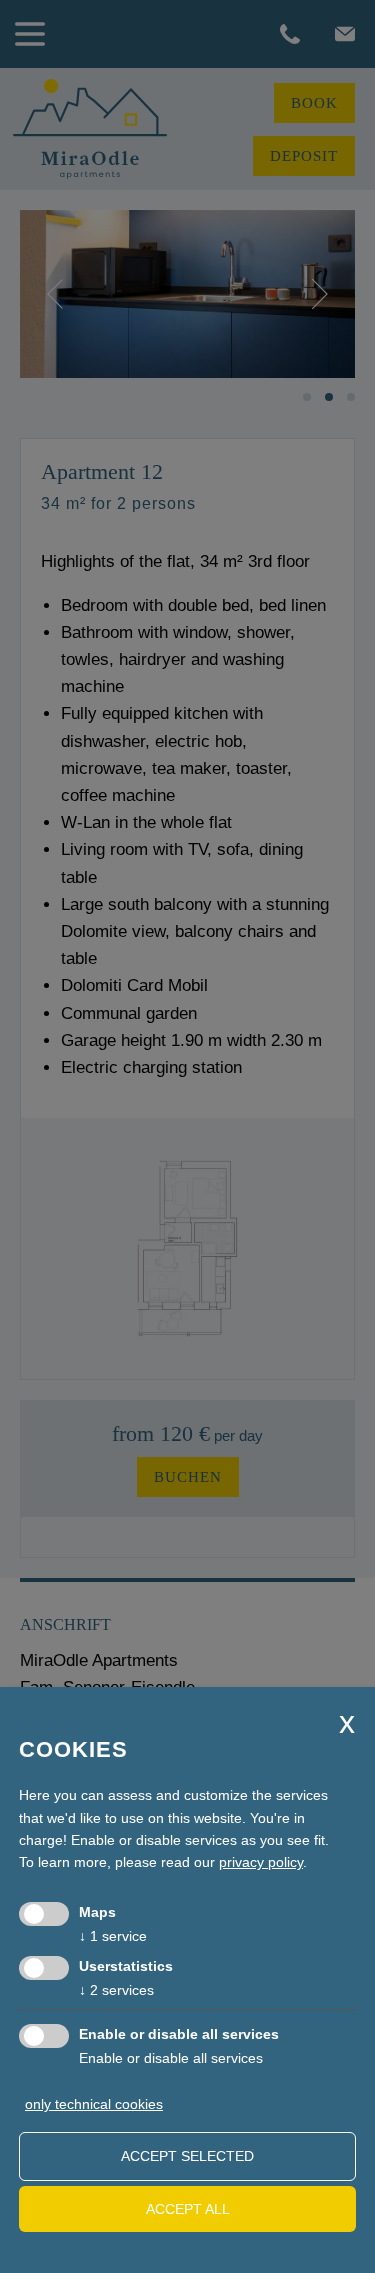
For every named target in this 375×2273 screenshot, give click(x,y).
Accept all (188, 2209)
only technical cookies (94, 2104)
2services (116, 1990)
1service (113, 1936)
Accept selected (187, 2156)
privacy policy (261, 1862)
